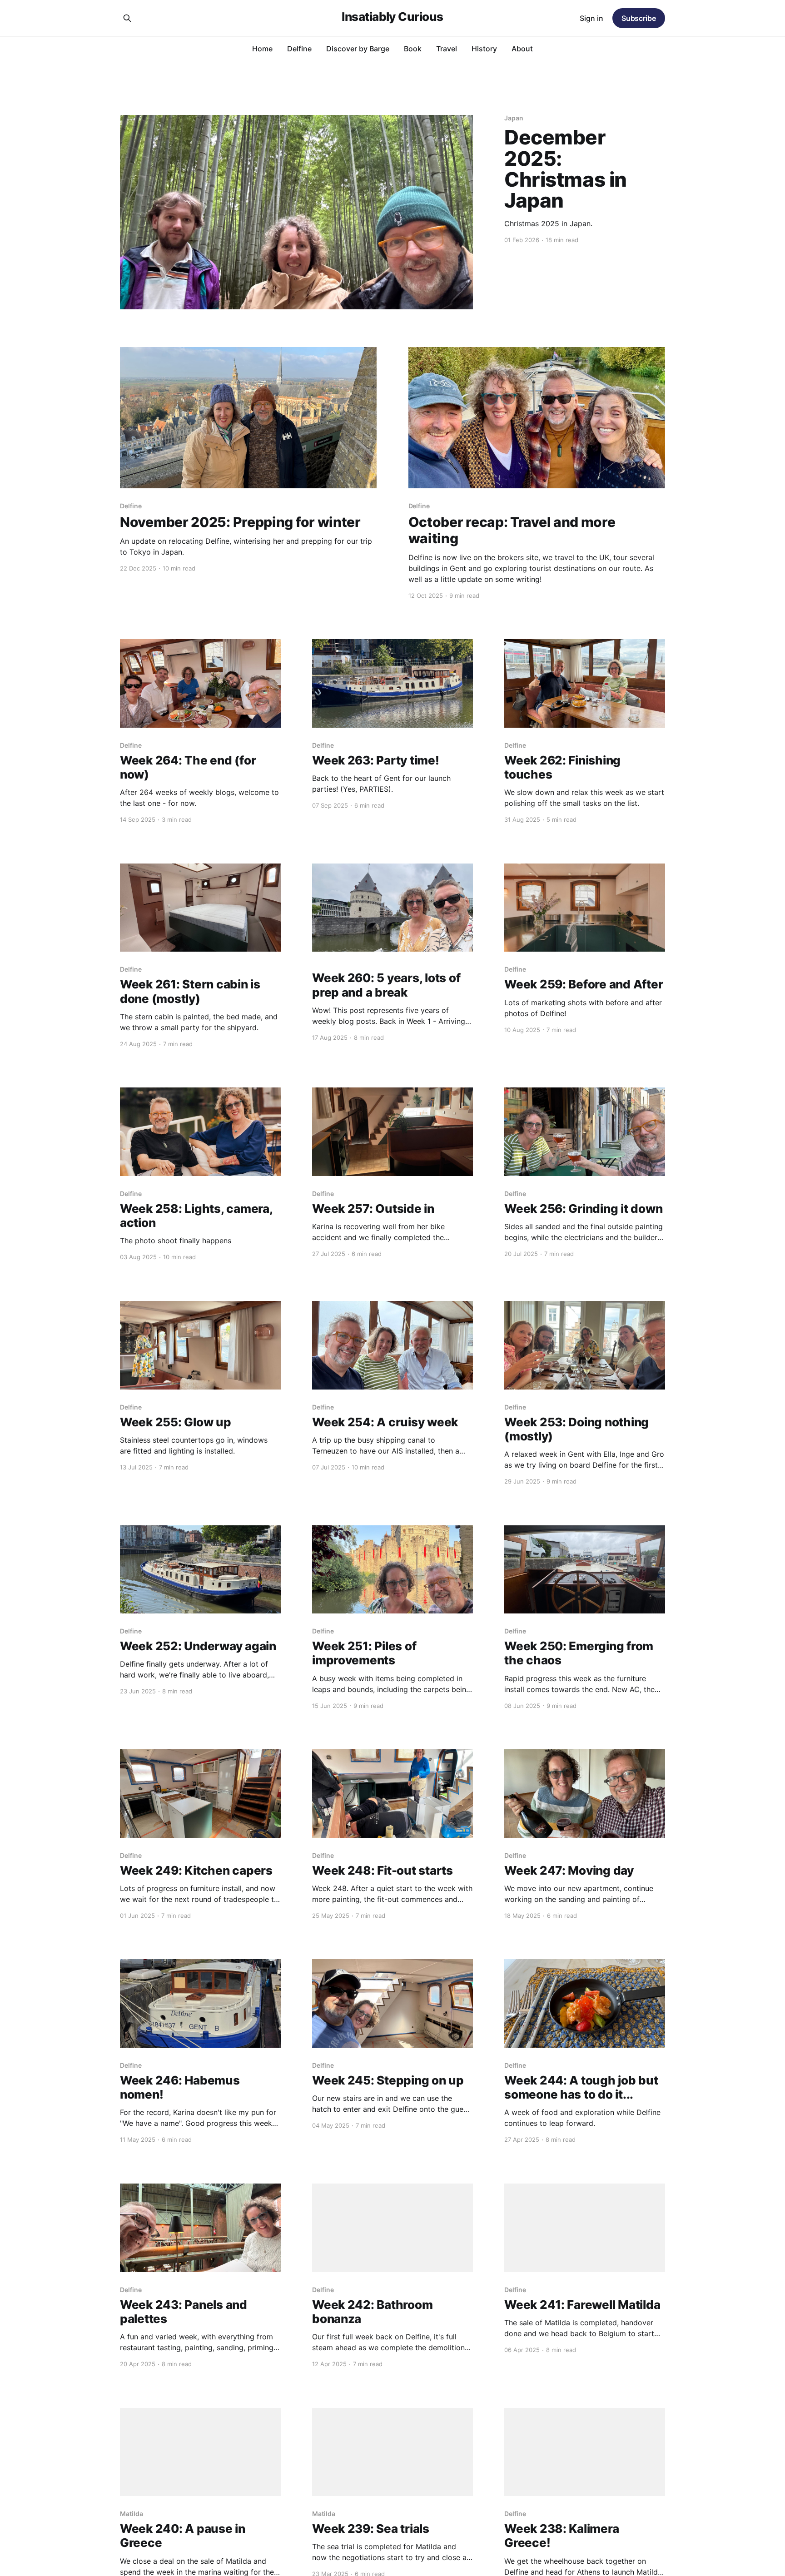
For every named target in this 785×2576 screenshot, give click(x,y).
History (484, 49)
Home (262, 49)
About (522, 49)
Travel (447, 49)
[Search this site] (127, 18)
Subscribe (639, 18)
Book (413, 49)
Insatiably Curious (392, 17)
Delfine (299, 49)
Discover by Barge (358, 49)
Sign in (591, 18)
